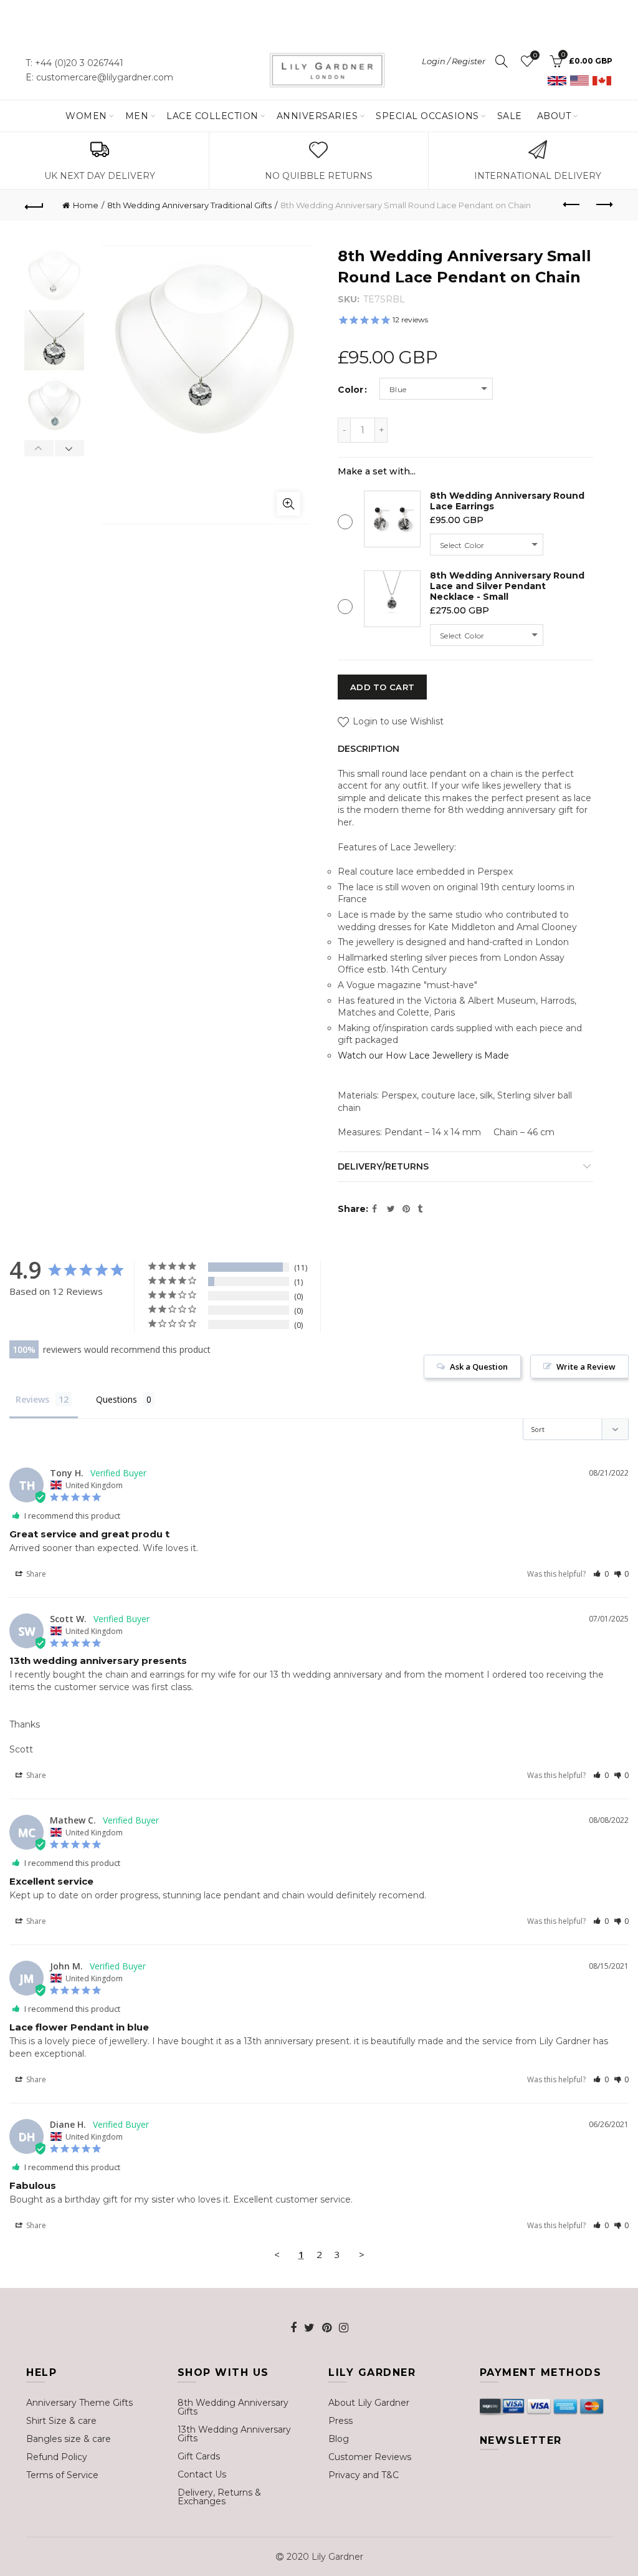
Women (86, 116)
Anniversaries (317, 116)
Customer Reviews (370, 2457)
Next (69, 448)
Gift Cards (199, 2456)
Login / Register (454, 61)
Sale (510, 116)
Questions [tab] (117, 1399)
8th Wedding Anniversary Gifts (233, 2407)
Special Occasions (427, 116)
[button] (601, 1574)
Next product (603, 205)
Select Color (462, 545)
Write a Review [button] (586, 1367)
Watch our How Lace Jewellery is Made (423, 1055)
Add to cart (382, 687)
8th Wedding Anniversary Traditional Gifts (189, 205)
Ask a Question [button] (479, 1367)
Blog (339, 2439)
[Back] (35, 205)
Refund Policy (57, 2457)
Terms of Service (62, 2475)
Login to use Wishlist (397, 721)
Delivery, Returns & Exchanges (219, 2497)
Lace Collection (212, 116)
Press (340, 2421)
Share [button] (35, 1574)
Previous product (572, 205)
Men (137, 116)
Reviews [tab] (32, 1399)
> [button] (362, 2254)
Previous (39, 448)
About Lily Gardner (369, 2403)
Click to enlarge (288, 504)
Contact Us (202, 2474)
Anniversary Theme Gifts (79, 2403)
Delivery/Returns (383, 1166)
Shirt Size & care (61, 2421)
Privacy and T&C (364, 2475)
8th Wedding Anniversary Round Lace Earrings (507, 501)
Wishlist (535, 55)
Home (86, 205)
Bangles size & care (69, 2439)
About (554, 116)
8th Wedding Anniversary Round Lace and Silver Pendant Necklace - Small (507, 586)
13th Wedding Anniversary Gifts (234, 2434)
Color (350, 390)
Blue (398, 389)
